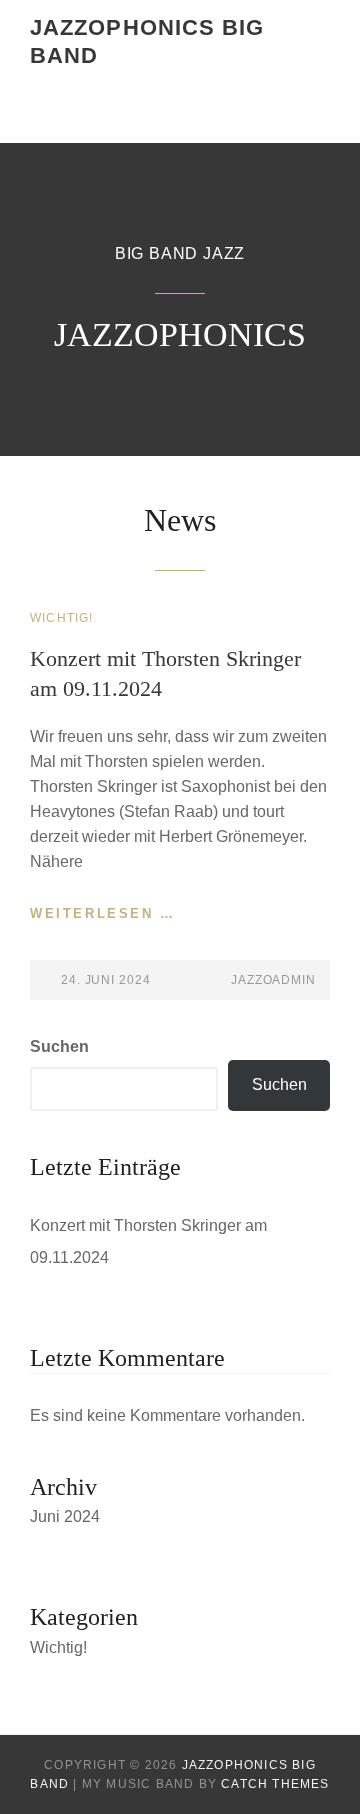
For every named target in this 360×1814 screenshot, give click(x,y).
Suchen (59, 1046)
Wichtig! (62, 618)
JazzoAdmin (273, 980)
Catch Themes (275, 1784)
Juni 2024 (65, 1516)
